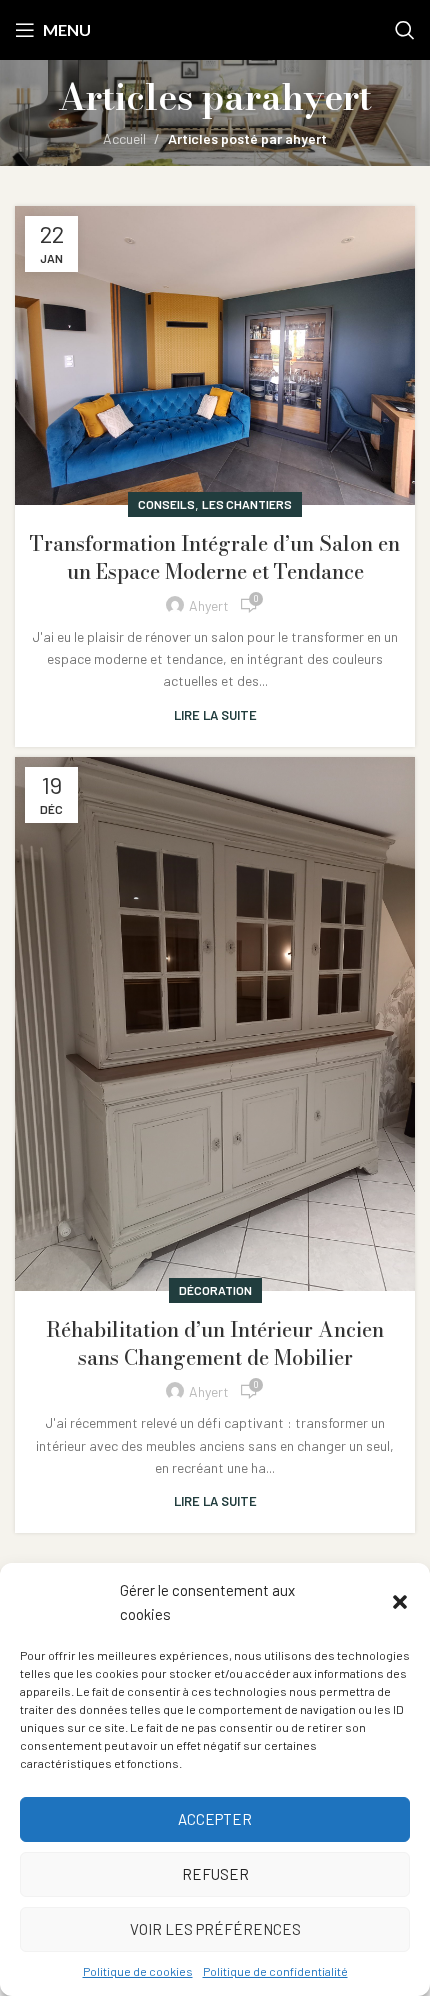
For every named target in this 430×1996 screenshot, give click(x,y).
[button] (400, 1602)
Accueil (124, 138)
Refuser (215, 1874)
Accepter (215, 1819)
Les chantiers (247, 504)
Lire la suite (215, 715)
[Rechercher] (405, 30)
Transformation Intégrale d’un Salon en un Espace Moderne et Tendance (215, 557)
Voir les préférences (215, 1929)
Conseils (166, 504)
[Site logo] (215, 28)
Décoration (215, 1290)
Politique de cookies (138, 1971)
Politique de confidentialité (275, 1971)
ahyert (316, 96)
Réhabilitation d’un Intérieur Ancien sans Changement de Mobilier (215, 1343)
